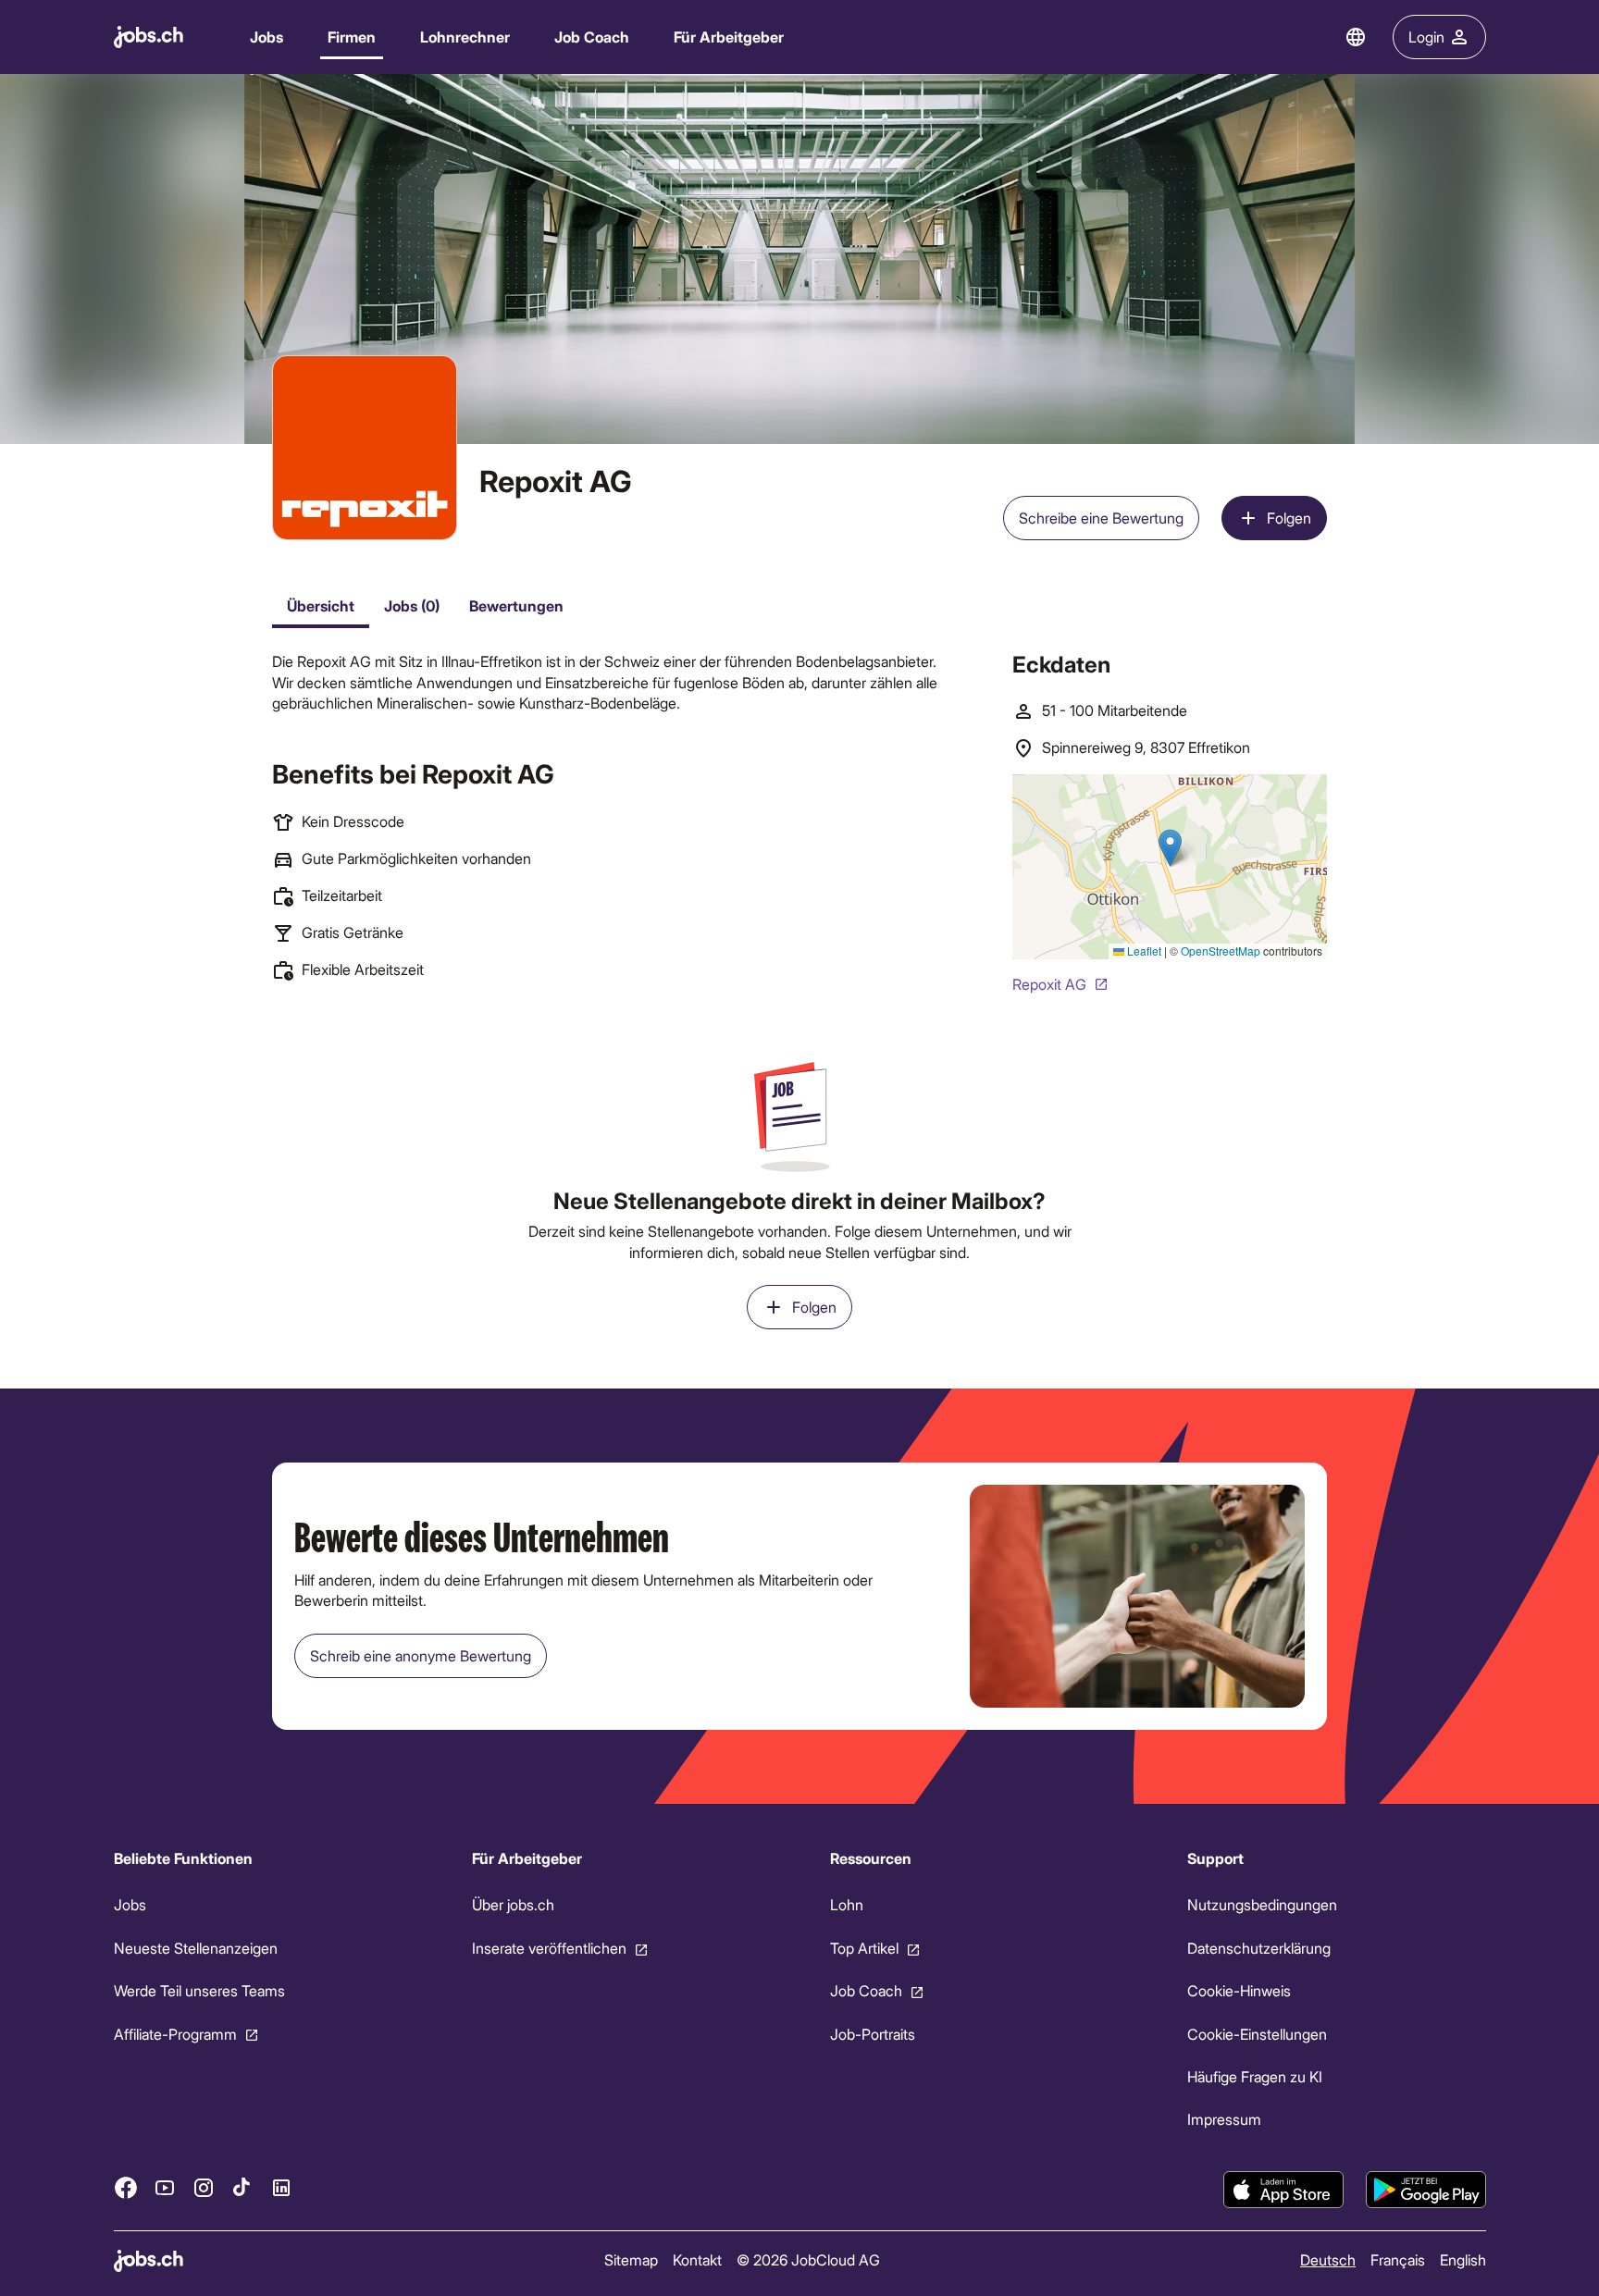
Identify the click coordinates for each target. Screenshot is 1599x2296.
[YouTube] (165, 2188)
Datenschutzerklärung (1259, 1948)
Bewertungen (516, 605)
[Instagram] (204, 2188)
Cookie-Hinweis (1239, 1990)
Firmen (352, 37)
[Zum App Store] (1283, 2190)
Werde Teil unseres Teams (199, 1990)
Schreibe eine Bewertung (1101, 518)
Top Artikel (863, 1948)
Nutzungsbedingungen (1262, 1905)
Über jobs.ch (512, 1905)
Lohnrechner (465, 37)
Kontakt (696, 2259)
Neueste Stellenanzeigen (196, 1948)
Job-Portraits (872, 2034)
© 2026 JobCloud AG (807, 2259)
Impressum (1224, 2120)
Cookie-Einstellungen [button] (1257, 2034)
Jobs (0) (412, 605)
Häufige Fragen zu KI (1255, 2076)
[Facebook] (126, 2188)
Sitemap (630, 2259)
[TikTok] (242, 2188)
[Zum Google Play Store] (1426, 2190)
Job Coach (592, 37)
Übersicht (321, 605)
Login (1426, 37)
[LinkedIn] (281, 2188)
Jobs (266, 37)
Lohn (846, 1905)
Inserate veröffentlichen (548, 1948)
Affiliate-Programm (175, 2034)
